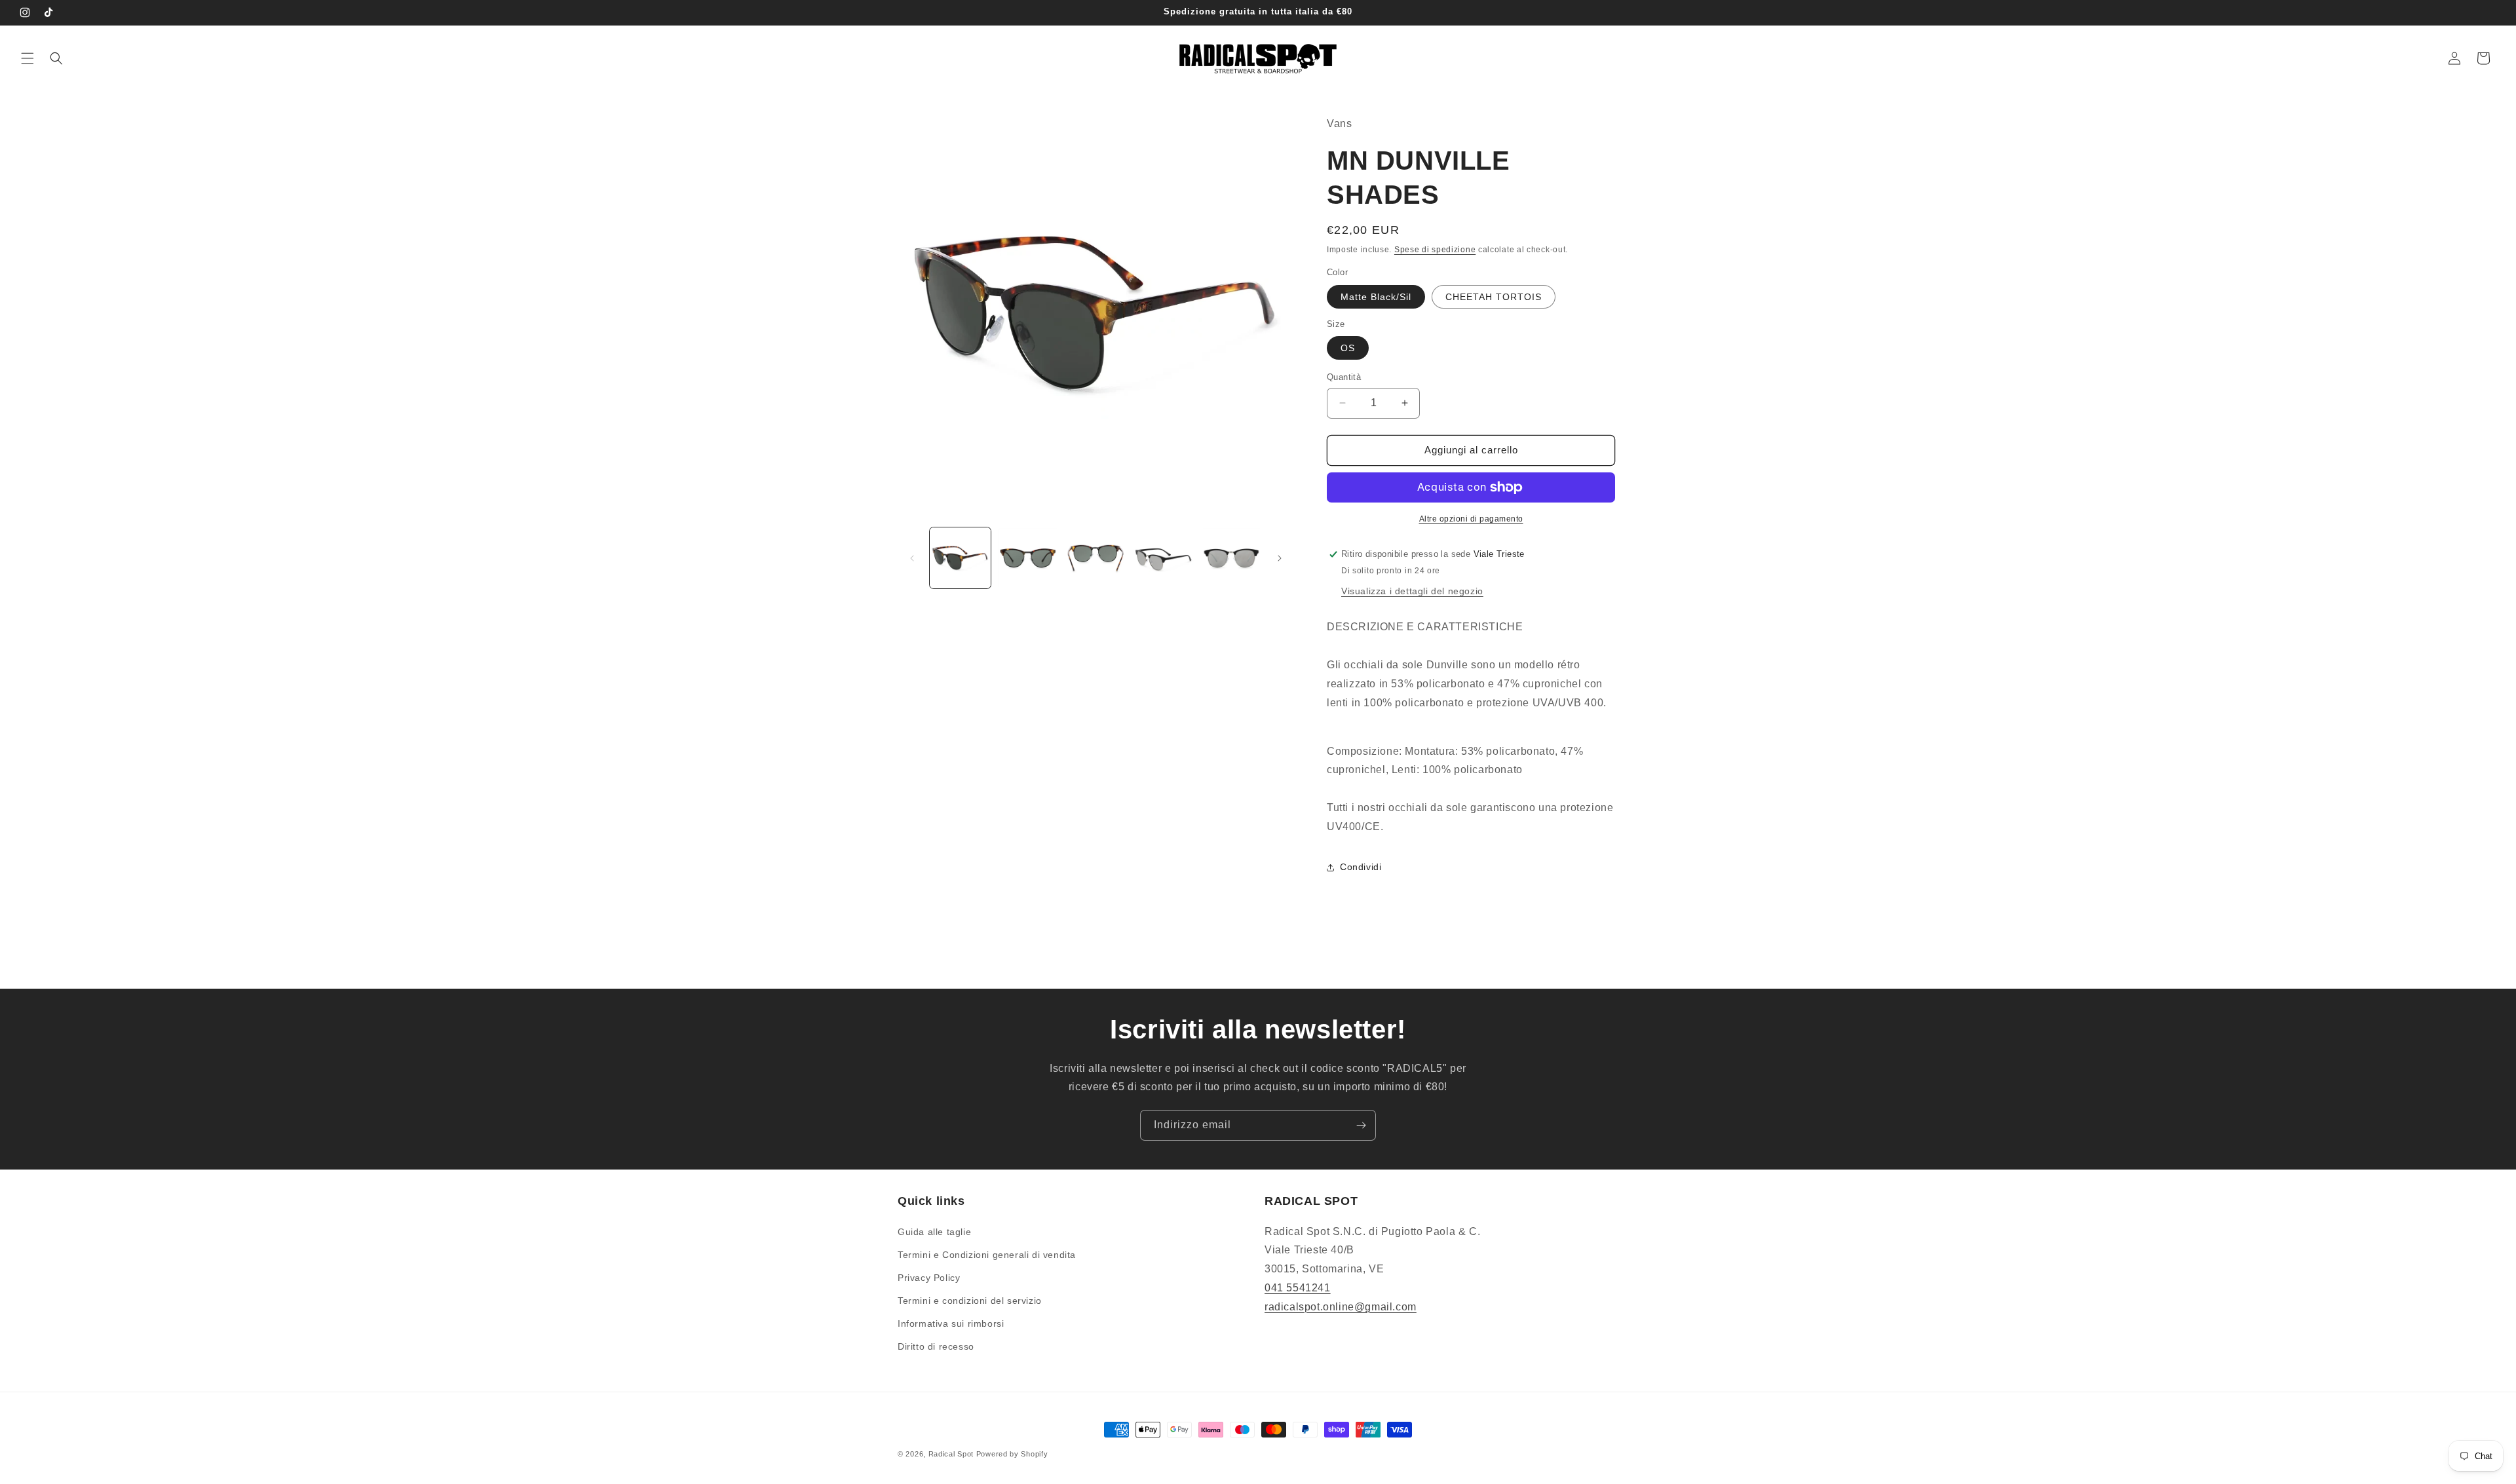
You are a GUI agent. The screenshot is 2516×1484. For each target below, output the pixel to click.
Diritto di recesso (936, 1346)
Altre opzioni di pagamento (1471, 519)
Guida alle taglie (934, 1232)
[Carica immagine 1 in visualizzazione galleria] (960, 558)
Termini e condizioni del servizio (970, 1301)
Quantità (1344, 377)
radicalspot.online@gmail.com (1341, 1307)
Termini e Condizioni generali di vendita (987, 1255)
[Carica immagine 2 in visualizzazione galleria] (1028, 558)
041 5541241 (1298, 1288)
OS (1348, 348)
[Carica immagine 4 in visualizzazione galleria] (1163, 558)
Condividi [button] (1361, 867)
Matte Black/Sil (1376, 297)
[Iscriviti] (1361, 1125)
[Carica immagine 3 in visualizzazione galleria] (1096, 558)
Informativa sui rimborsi (951, 1323)
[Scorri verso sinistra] (912, 558)
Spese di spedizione (1435, 250)
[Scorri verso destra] (1280, 558)
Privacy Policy (929, 1278)
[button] (28, 58)
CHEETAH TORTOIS (1494, 297)
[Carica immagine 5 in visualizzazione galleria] (1231, 558)
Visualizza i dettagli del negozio (1412, 591)
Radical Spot (951, 1454)
